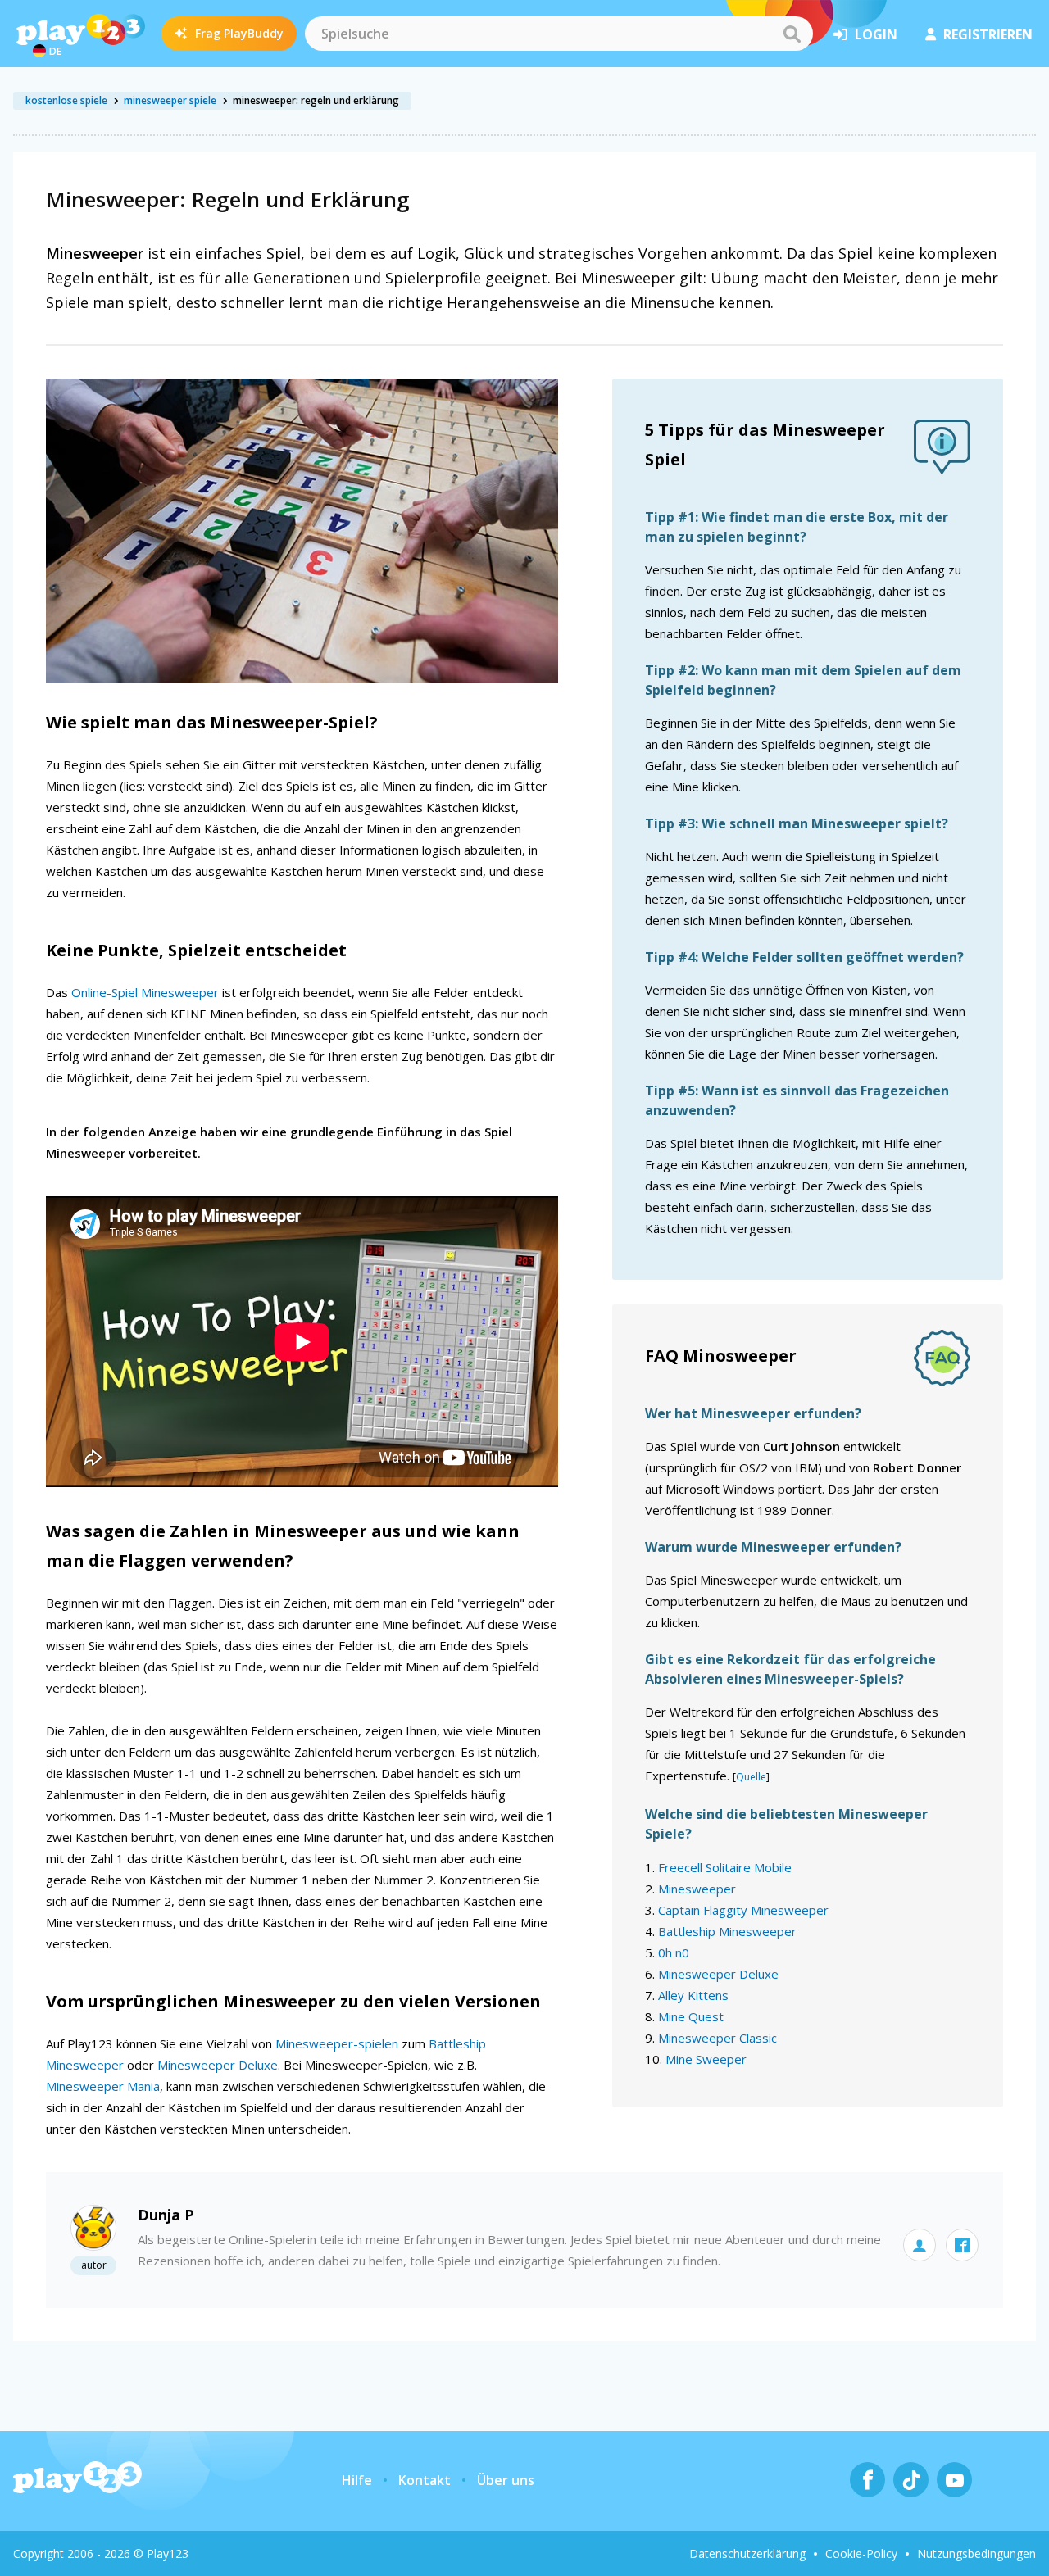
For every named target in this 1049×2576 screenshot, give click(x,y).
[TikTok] (911, 2480)
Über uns (506, 2480)
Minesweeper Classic (717, 2038)
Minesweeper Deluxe (218, 2065)
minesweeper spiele (170, 100)
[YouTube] (954, 2480)
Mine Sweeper (706, 2059)
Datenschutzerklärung (747, 2553)
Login (876, 34)
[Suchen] (792, 34)
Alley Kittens (693, 1995)
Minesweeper (697, 1889)
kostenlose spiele (66, 100)
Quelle (751, 1777)
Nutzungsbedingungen (976, 2553)
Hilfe (357, 2480)
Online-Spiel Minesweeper (145, 992)
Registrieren (988, 34)
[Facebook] (867, 2480)
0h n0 (674, 1952)
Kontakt (425, 2480)
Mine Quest (691, 2016)
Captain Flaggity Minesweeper (743, 1910)
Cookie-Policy (861, 2553)
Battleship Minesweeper (727, 1931)
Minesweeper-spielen (337, 2043)
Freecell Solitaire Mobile (725, 1867)
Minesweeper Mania (103, 2086)
